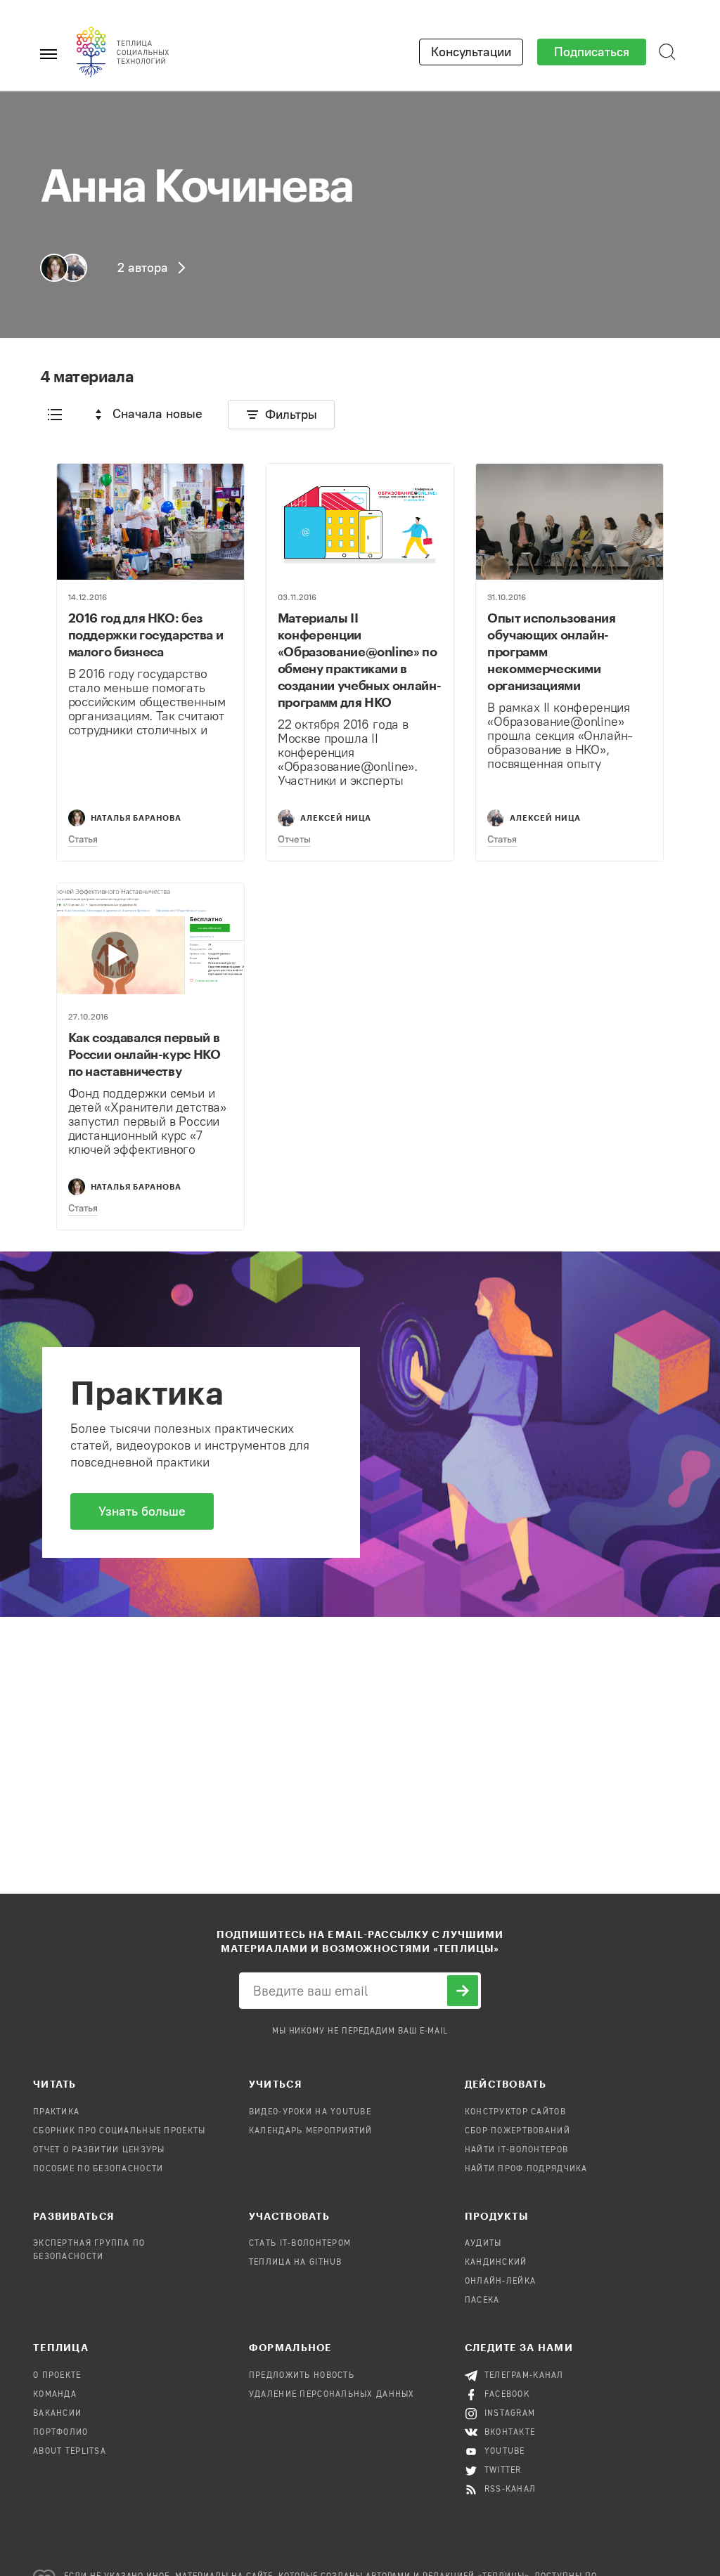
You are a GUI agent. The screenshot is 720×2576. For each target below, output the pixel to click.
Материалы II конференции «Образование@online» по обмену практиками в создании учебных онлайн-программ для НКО (359, 660)
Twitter (503, 2471)
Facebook (507, 2395)
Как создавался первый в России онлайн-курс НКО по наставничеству (144, 1054)
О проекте (57, 2376)
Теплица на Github (296, 2263)
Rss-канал (510, 2490)
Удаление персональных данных (332, 2395)
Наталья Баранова (136, 818)
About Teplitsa (70, 2452)
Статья (83, 839)
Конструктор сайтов (515, 2112)
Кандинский (496, 2263)
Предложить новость (302, 2376)
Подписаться (592, 52)
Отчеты (294, 839)
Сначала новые (157, 414)
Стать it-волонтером (300, 2244)
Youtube (505, 2452)
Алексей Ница (336, 818)
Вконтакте (510, 2433)
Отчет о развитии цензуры (99, 2150)
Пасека (482, 2301)
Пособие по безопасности (98, 2169)
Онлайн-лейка (500, 2282)
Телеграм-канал (524, 2376)
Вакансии (57, 2414)
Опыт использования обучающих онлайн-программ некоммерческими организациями (552, 651)
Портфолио (61, 2433)
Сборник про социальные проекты (119, 2131)
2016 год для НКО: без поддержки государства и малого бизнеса (146, 635)
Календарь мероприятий (311, 2131)
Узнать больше (142, 1511)
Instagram (510, 2414)
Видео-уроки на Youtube (310, 2112)
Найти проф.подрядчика (526, 2169)
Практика (56, 2112)
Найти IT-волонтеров (516, 2150)
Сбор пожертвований (517, 2131)
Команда (55, 2395)
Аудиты (483, 2244)
